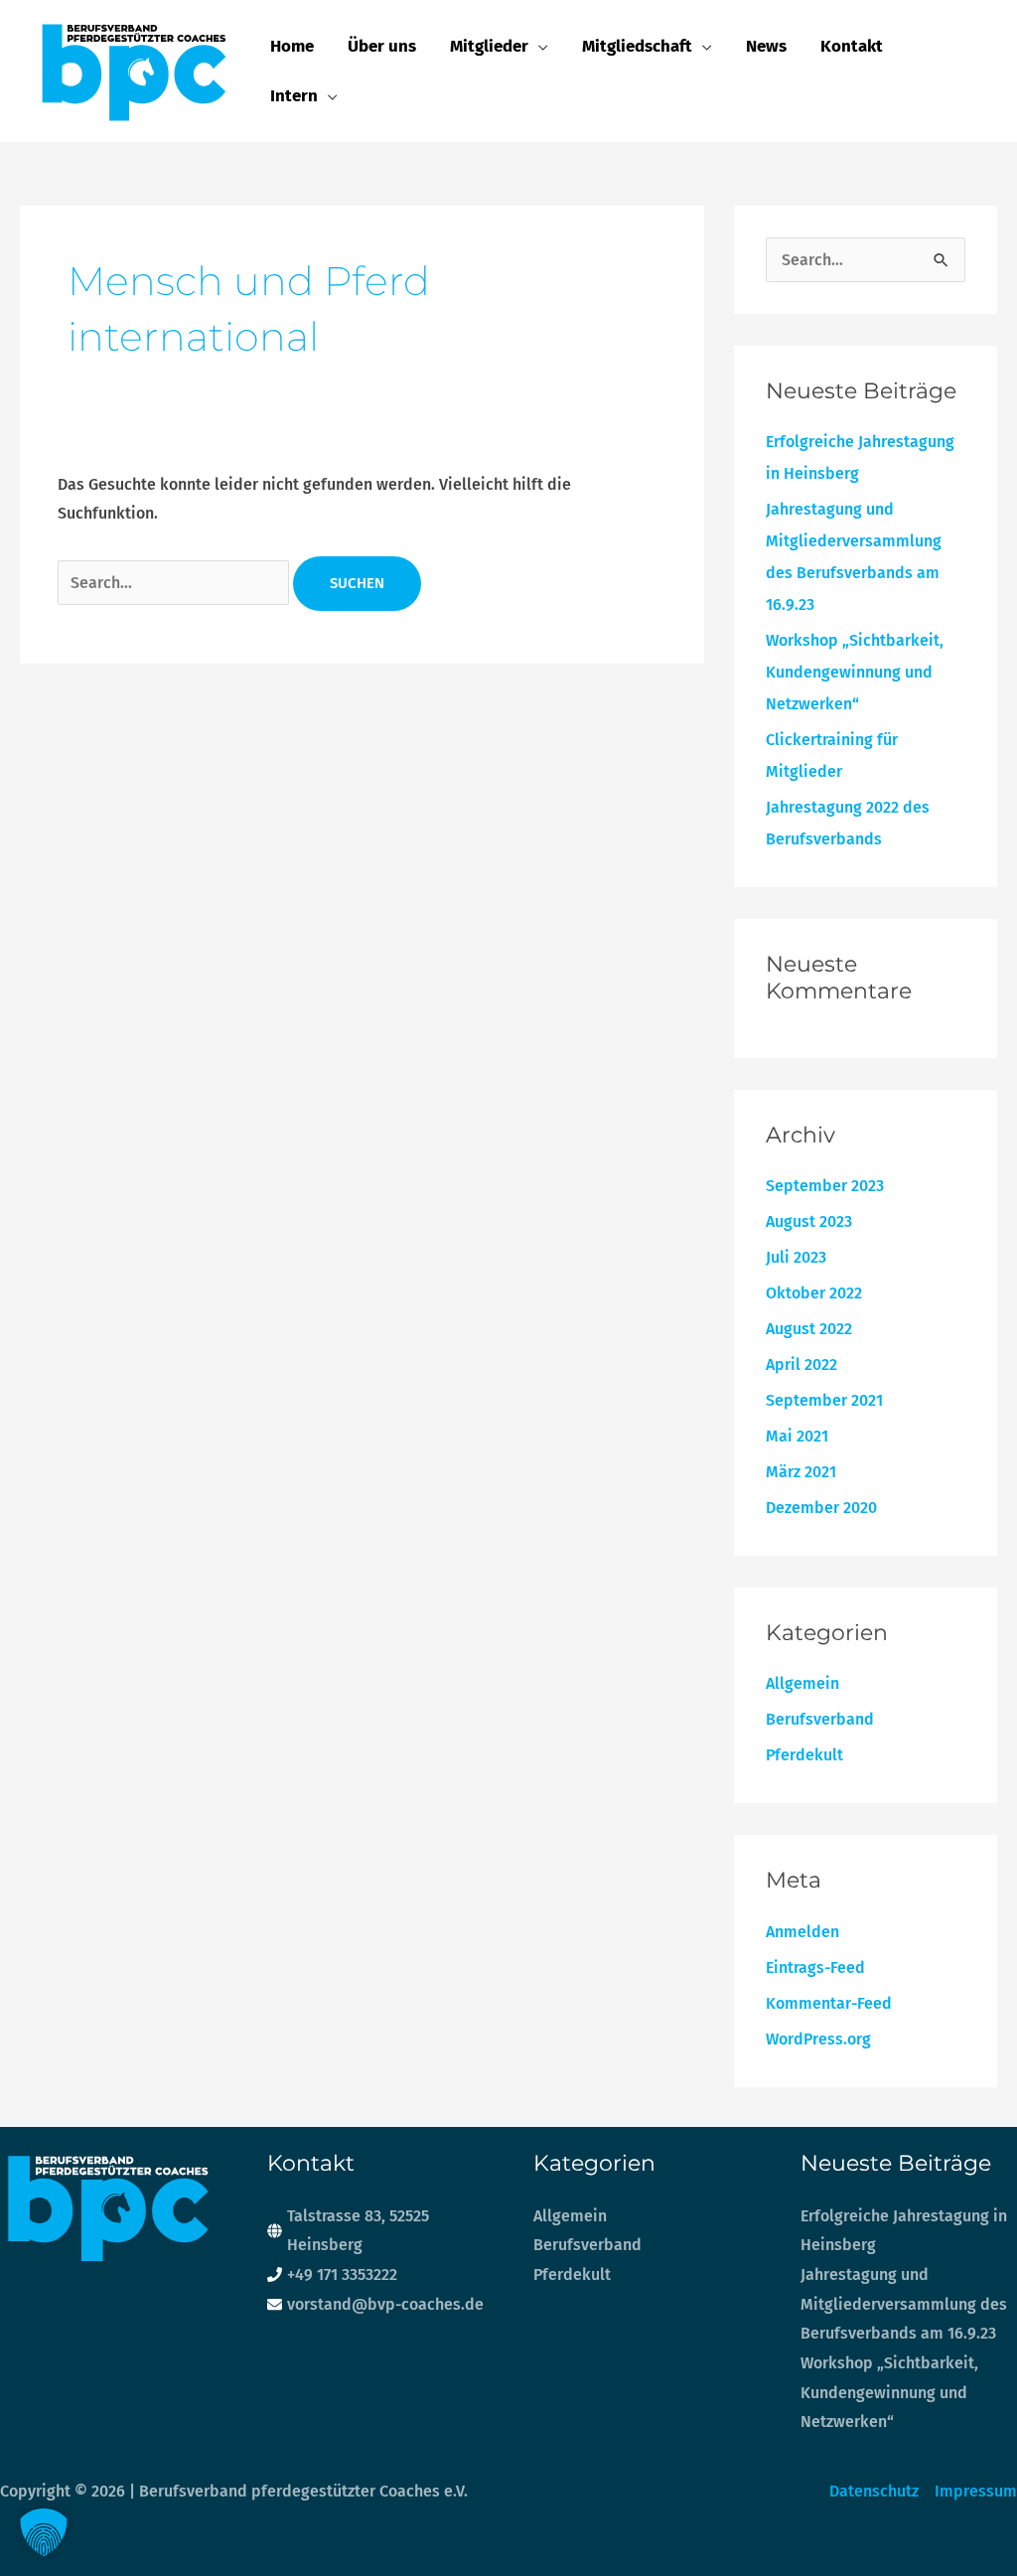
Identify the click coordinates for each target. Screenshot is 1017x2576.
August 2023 (809, 1221)
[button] (538, 47)
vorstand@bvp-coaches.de (385, 2304)
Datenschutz (874, 2491)
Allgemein (802, 1683)
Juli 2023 (796, 1257)
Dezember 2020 (821, 1508)
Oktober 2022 (814, 1293)
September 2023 (825, 1186)
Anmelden (802, 1932)
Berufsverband (820, 1719)
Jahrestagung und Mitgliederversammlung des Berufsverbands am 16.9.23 (904, 2304)
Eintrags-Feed (815, 1968)
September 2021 (824, 1400)
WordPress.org (818, 2039)
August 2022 (809, 1329)
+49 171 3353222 (342, 2274)
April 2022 (801, 1364)
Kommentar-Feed (829, 2003)
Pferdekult (804, 1755)
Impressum (976, 2491)
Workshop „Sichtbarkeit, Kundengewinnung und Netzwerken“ (855, 672)
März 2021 (801, 1472)
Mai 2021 (797, 1436)
